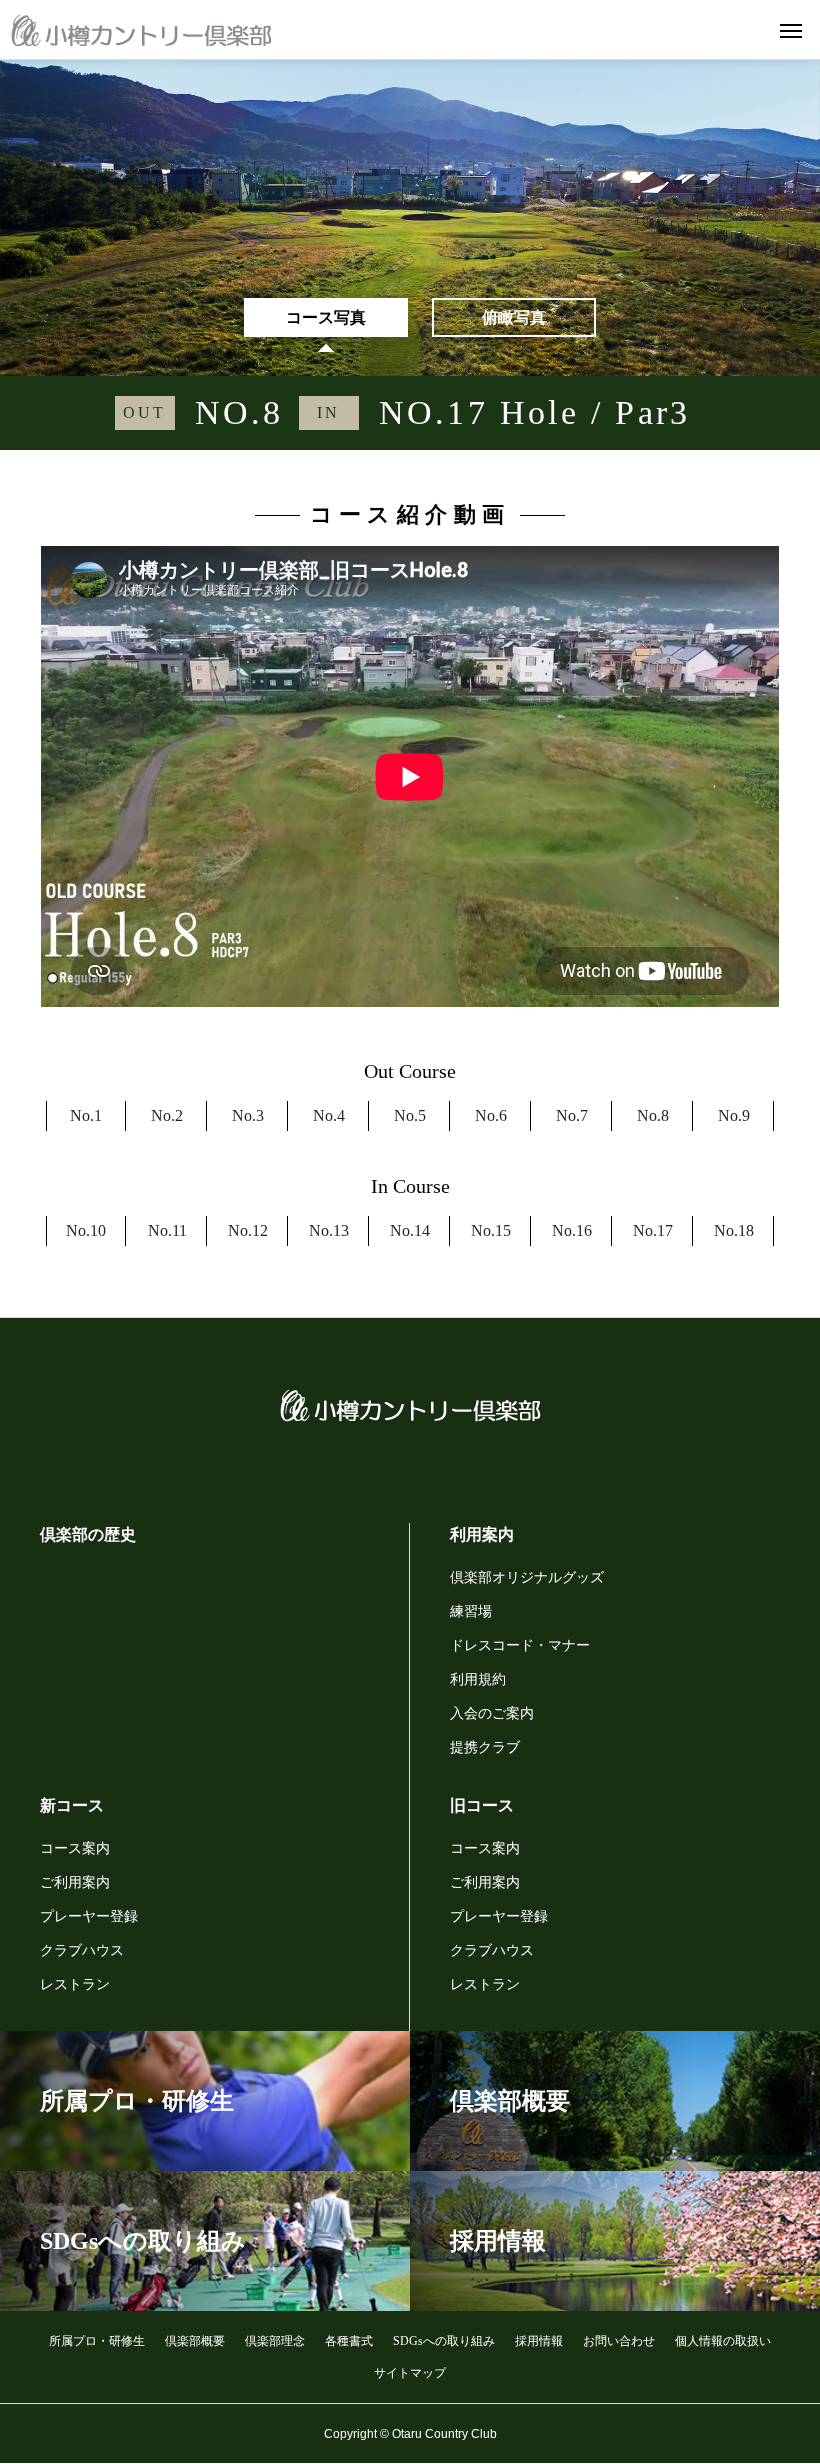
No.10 (86, 1230)
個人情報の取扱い (723, 2341)
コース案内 (75, 1848)
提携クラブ (485, 1747)
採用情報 (539, 2341)
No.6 (491, 1115)
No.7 (572, 1115)
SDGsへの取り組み (444, 2341)
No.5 (410, 1115)
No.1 (86, 1115)
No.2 (167, 1115)
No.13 (329, 1230)
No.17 (653, 1230)
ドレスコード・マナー (520, 1645)
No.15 (491, 1230)
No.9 (734, 1115)
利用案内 (482, 1534)
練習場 (471, 1611)
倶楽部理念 (275, 2341)
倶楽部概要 (195, 2341)
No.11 (167, 1230)
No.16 (572, 1230)
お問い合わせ (619, 2341)
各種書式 (349, 2341)
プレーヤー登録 (89, 1916)
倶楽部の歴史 (88, 1534)
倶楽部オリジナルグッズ (527, 1577)
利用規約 (478, 1679)
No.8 (653, 1115)
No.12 (248, 1230)
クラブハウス (82, 1950)
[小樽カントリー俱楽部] (141, 30)
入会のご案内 (492, 1713)
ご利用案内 (75, 1882)
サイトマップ (410, 2373)
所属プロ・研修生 (97, 2341)
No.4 (329, 1115)
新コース (72, 1805)
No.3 (248, 1115)
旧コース (482, 1805)
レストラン (75, 1984)
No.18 (734, 1230)
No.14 (410, 1230)
